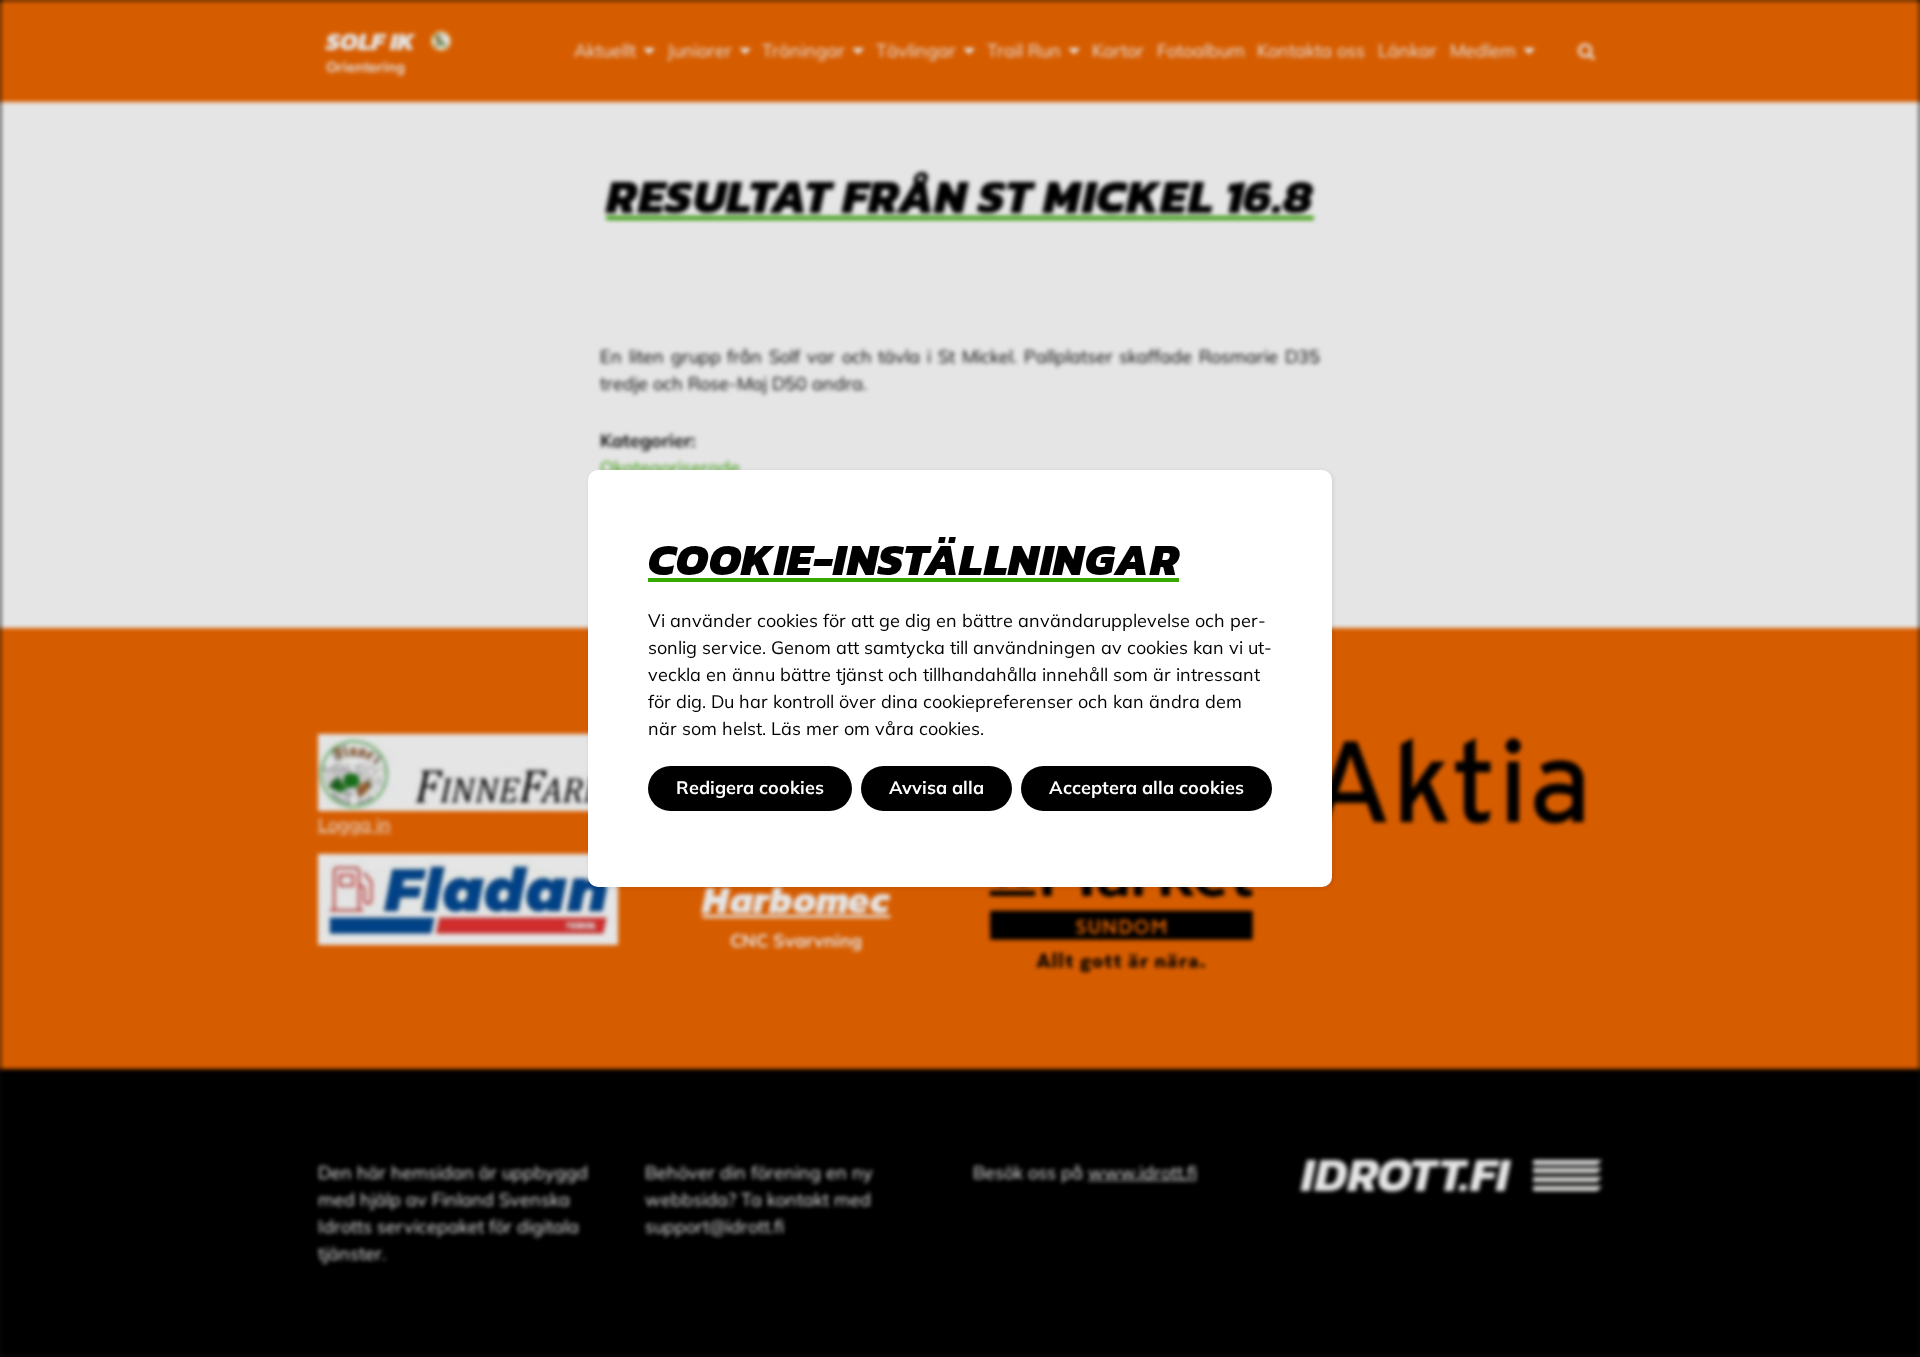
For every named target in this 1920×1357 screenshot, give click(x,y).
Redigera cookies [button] (750, 787)
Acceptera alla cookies (1146, 787)
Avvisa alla (936, 787)
